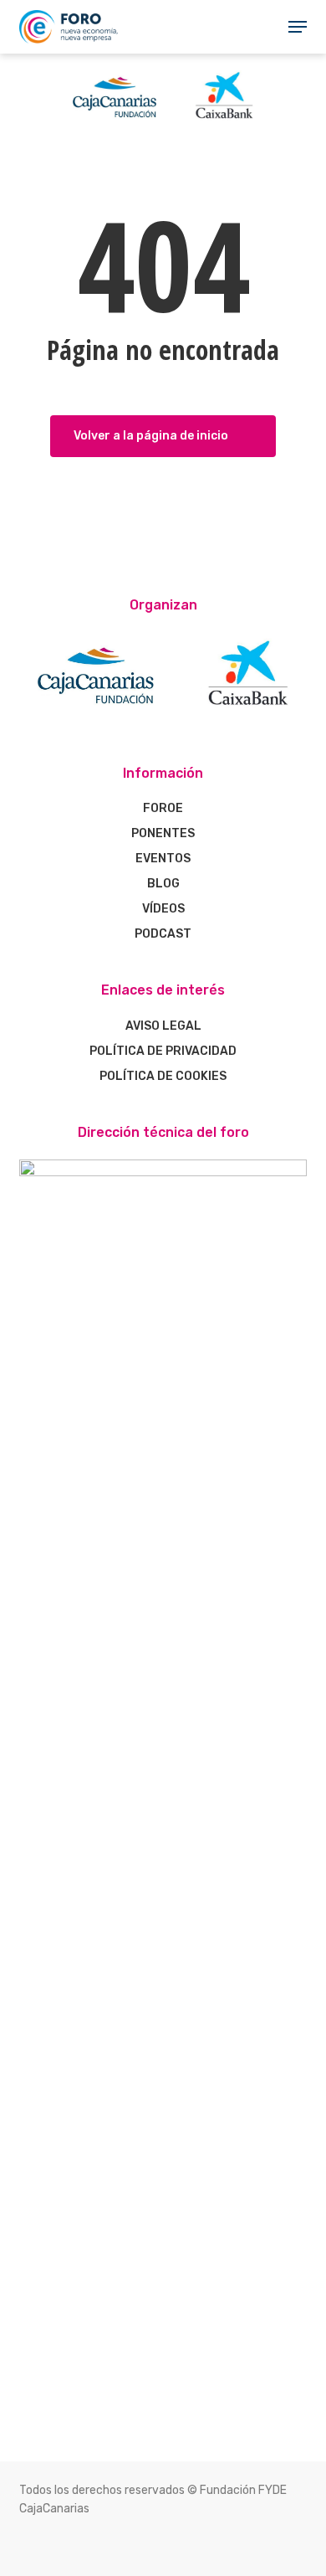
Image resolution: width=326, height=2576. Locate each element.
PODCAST (163, 934)
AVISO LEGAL (163, 1026)
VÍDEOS (163, 909)
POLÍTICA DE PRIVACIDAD (163, 1051)
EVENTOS (163, 859)
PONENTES (163, 833)
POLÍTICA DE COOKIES (163, 1076)
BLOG (163, 884)
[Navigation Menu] (298, 27)
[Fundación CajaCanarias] (163, 125)
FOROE (163, 808)
